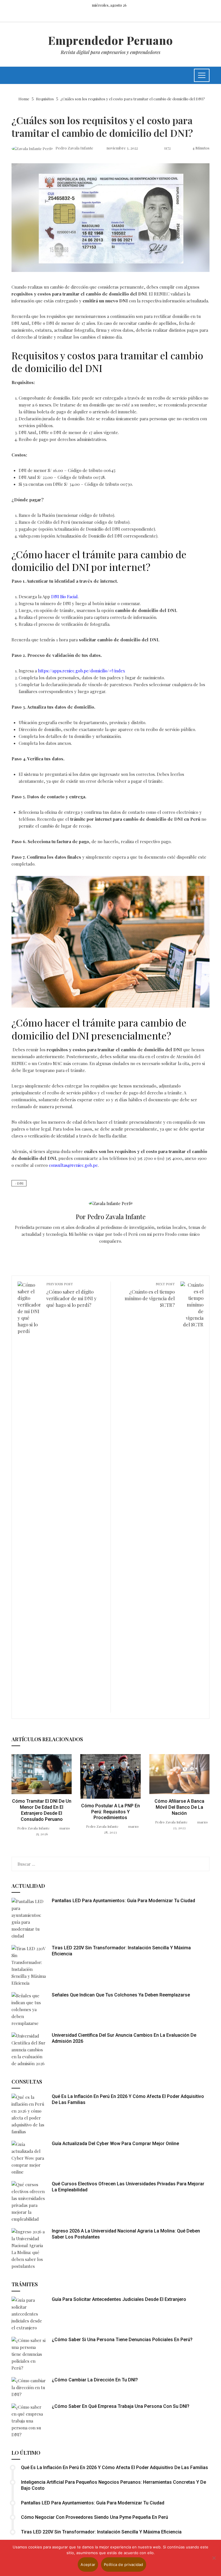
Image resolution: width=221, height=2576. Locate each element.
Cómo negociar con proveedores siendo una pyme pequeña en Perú (95, 2517)
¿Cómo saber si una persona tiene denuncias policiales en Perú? (122, 2340)
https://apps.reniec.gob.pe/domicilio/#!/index (81, 671)
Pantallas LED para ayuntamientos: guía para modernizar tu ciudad (123, 1901)
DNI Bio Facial (64, 596)
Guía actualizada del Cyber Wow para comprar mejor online (115, 2144)
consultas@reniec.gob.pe (73, 1165)
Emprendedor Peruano (110, 40)
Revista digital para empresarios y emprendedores (110, 52)
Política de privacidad (124, 2565)
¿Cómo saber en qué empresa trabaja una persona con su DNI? (121, 2406)
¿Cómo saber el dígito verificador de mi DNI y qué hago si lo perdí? (72, 1295)
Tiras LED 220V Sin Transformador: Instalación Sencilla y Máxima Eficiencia (101, 2532)
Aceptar (88, 2565)
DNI (20, 1183)
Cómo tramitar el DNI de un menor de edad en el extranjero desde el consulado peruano (42, 1810)
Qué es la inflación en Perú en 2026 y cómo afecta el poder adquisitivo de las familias (115, 2467)
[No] (214, 2558)
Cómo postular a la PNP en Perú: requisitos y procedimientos (110, 1812)
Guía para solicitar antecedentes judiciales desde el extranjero (119, 2299)
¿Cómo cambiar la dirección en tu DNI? (95, 2380)
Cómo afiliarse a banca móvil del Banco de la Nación (179, 1807)
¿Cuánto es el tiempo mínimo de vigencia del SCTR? (150, 1295)
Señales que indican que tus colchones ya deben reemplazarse (121, 1995)
